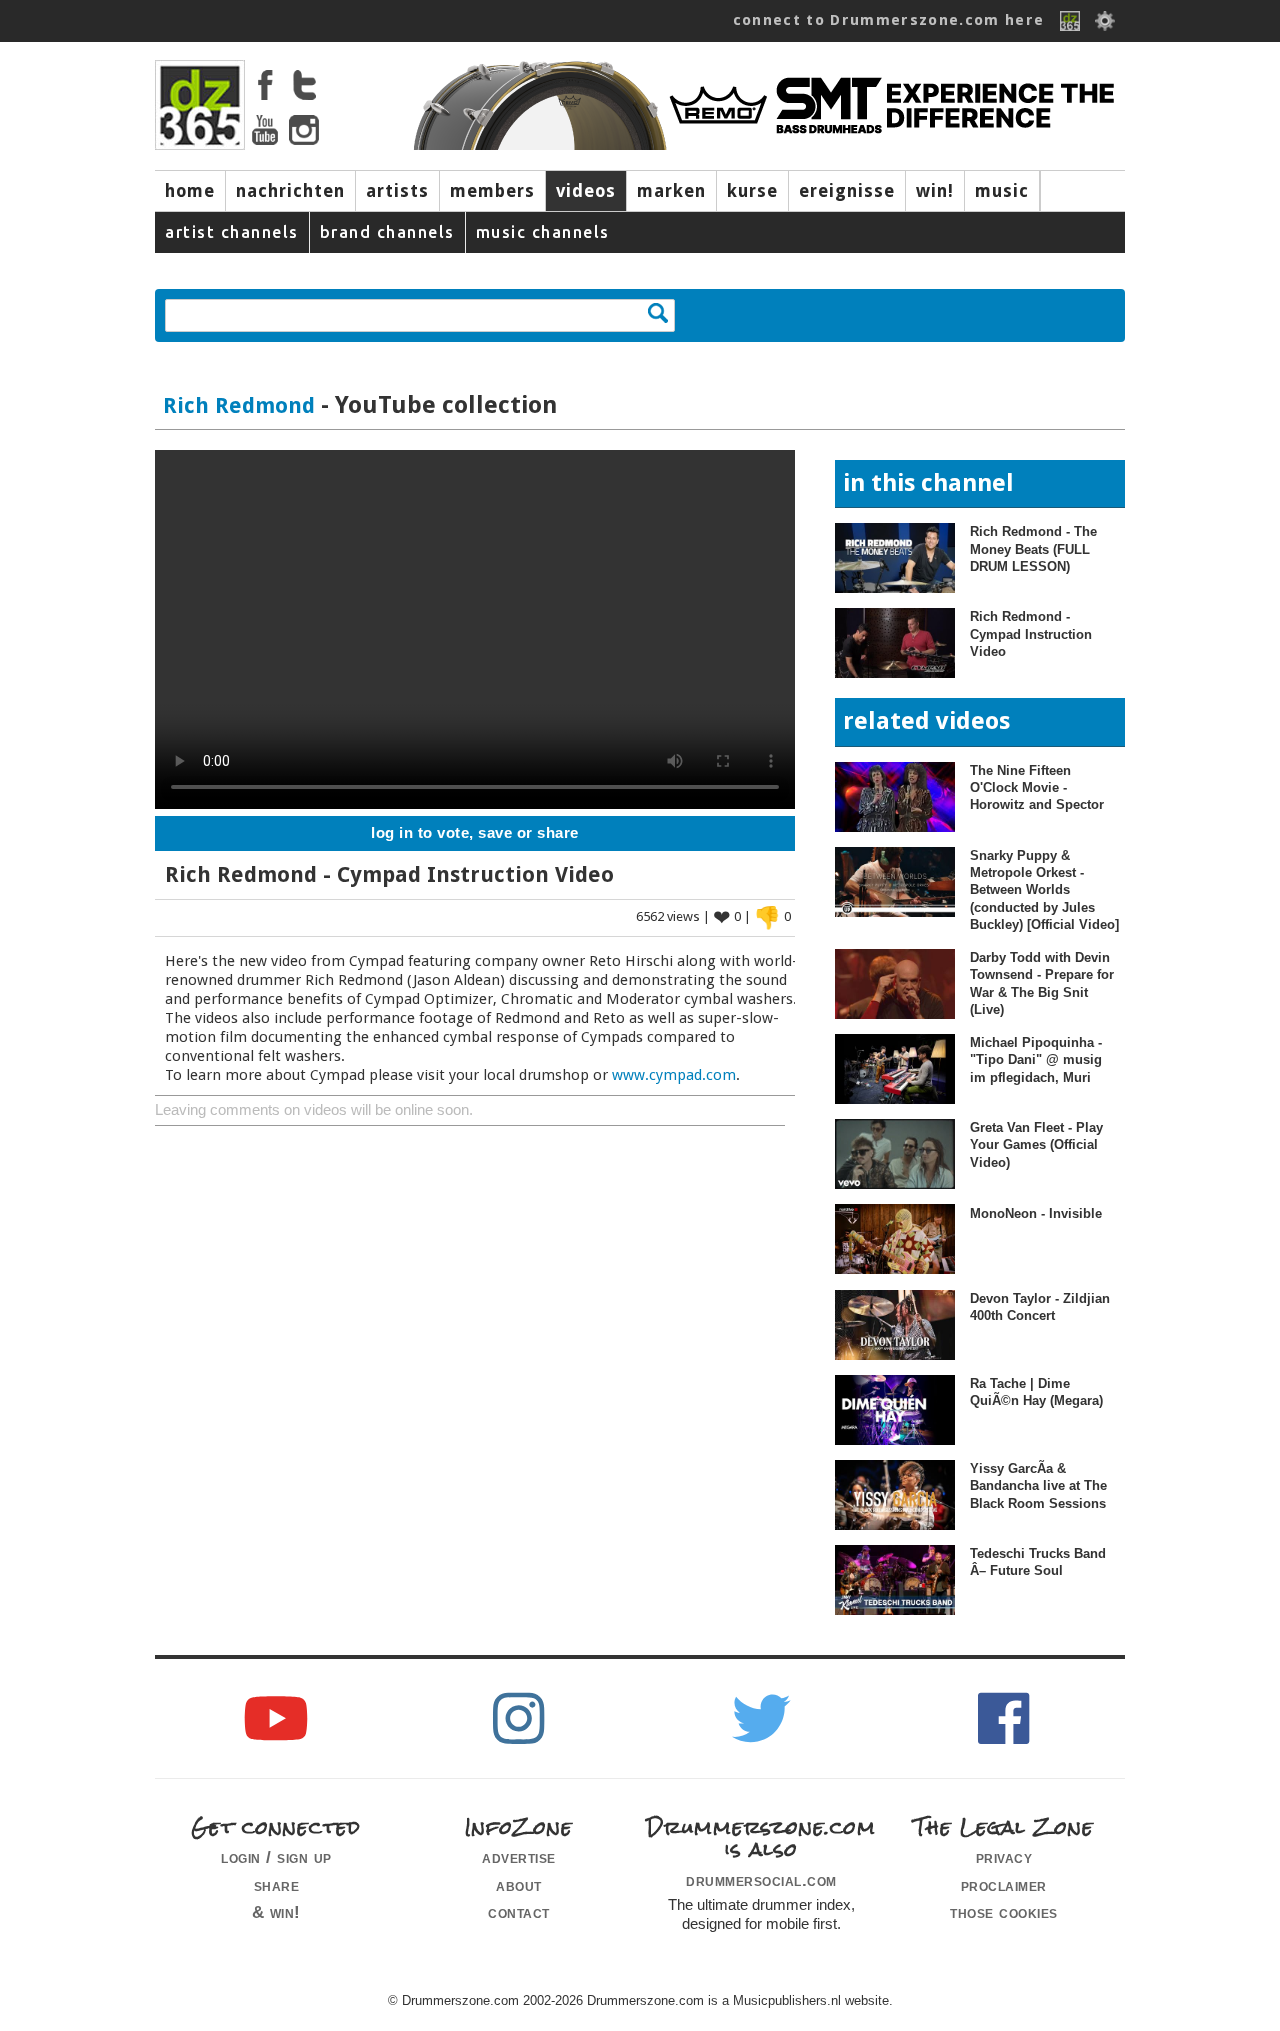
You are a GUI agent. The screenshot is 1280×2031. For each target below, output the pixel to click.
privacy (1004, 1857)
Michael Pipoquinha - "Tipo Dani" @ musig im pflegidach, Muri (1036, 1060)
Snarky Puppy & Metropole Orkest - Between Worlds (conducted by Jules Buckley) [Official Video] (1044, 890)
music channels (543, 232)
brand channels (387, 232)
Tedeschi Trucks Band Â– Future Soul (1038, 1562)
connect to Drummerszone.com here (889, 20)
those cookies (1004, 1912)
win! (935, 191)
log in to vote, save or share (475, 833)
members (492, 191)
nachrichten (290, 191)
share (277, 1885)
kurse (752, 191)
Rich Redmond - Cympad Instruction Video (1031, 634)
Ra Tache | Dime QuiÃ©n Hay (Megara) (1036, 1392)
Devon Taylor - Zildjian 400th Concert (1040, 1307)
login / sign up (276, 1857)
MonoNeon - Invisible (1036, 1213)
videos (586, 191)
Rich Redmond (239, 405)
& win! (276, 1912)
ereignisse (847, 191)
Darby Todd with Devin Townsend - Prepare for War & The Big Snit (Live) (1042, 983)
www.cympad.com (674, 1075)
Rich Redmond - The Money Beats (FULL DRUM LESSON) (1033, 549)
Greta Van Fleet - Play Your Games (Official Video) (1036, 1145)
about (519, 1885)
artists (397, 191)
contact (519, 1912)
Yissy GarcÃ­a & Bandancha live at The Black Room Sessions (1038, 1486)
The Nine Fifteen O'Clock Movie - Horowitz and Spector (1037, 788)
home (190, 191)
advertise (519, 1857)
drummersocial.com (761, 1880)
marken (671, 191)
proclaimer (1004, 1885)
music (1002, 191)
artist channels (232, 232)
